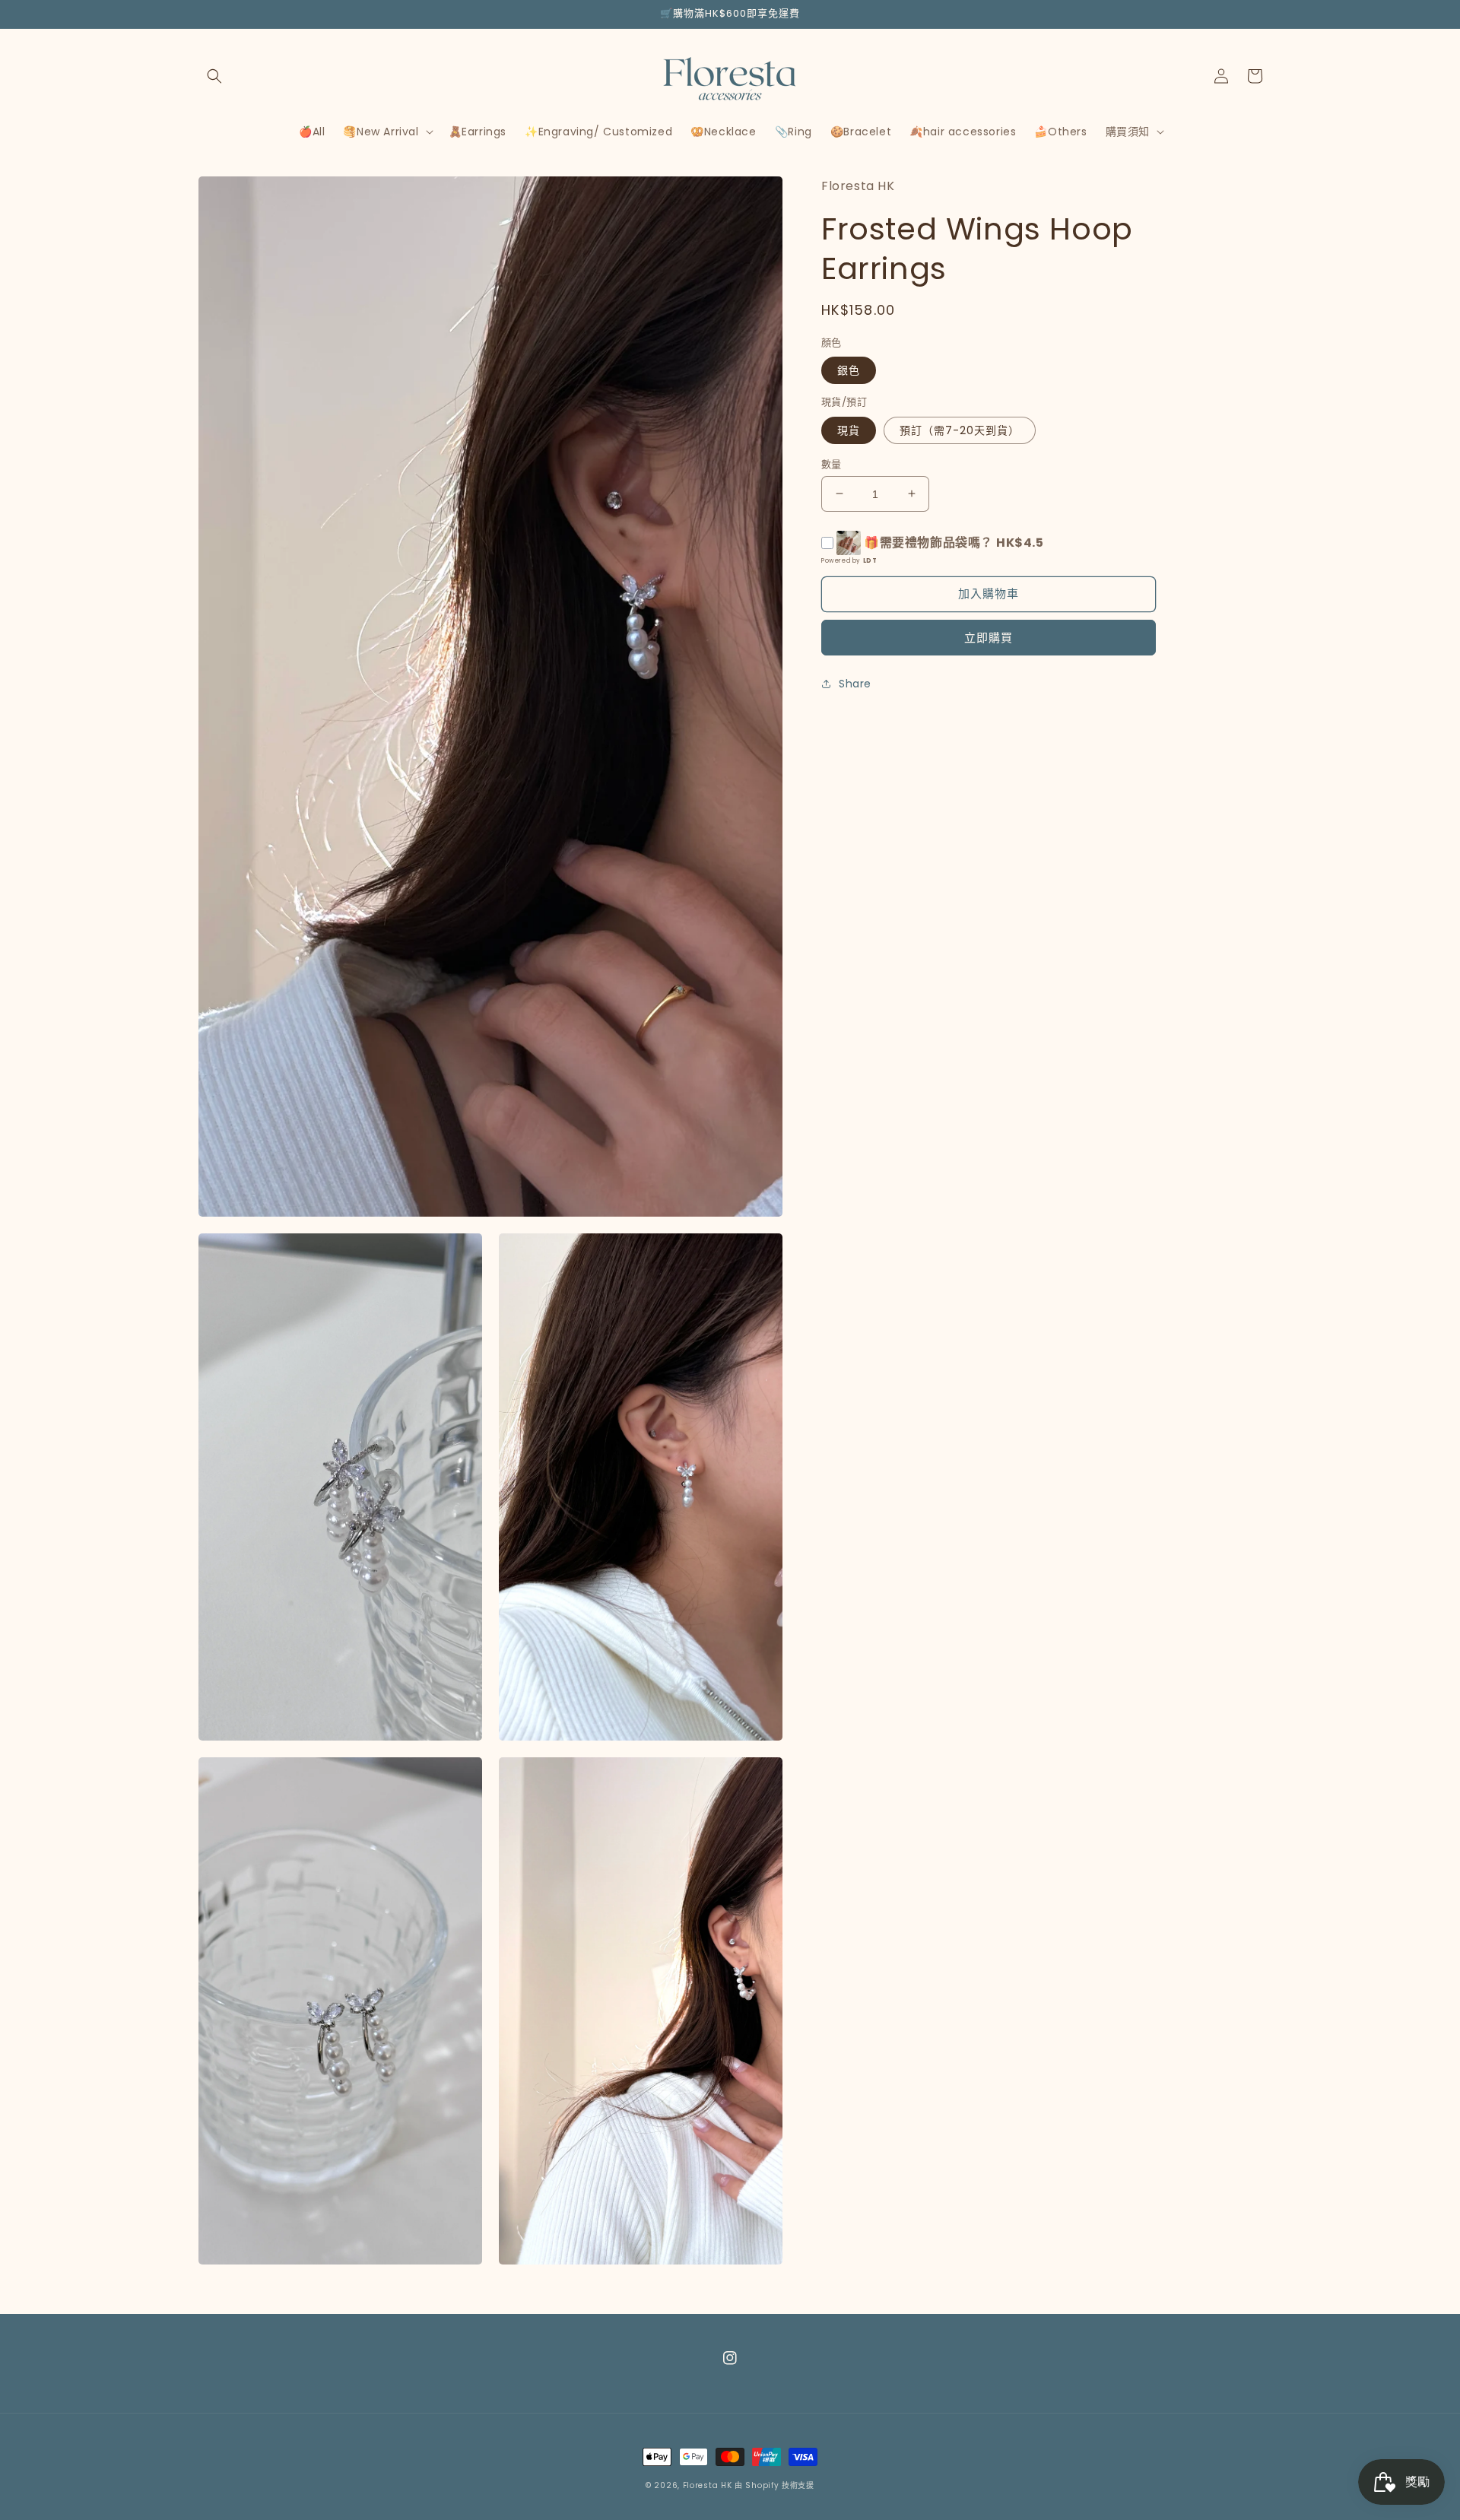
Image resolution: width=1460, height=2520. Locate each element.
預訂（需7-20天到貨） (960, 430)
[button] (214, 76)
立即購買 (989, 638)
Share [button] (855, 684)
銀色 (849, 370)
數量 (832, 463)
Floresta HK (708, 2485)
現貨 (849, 430)
